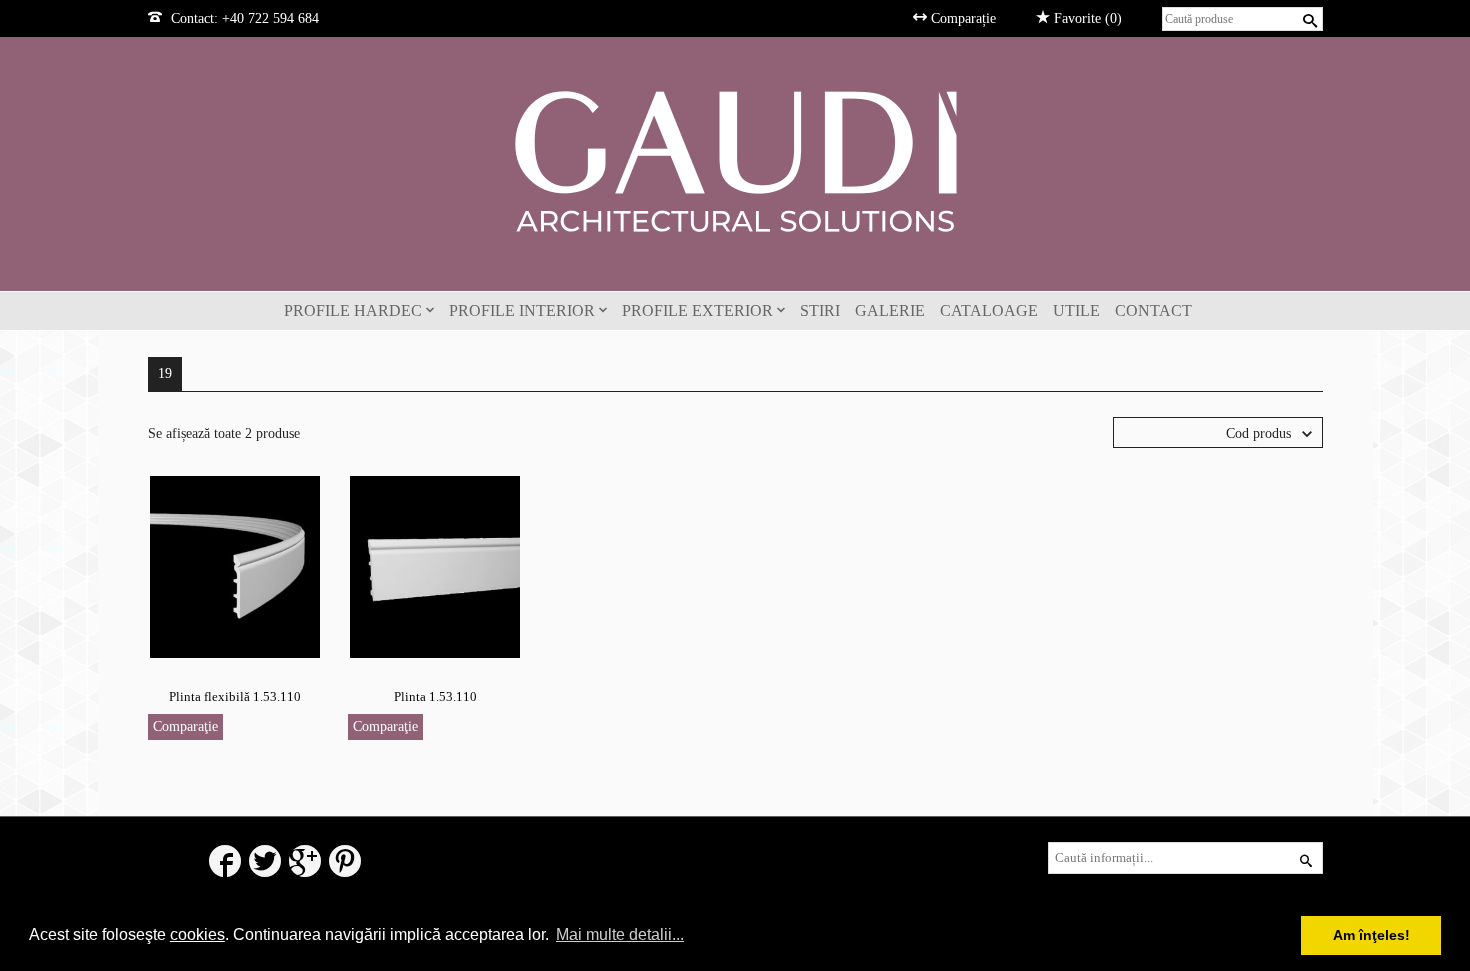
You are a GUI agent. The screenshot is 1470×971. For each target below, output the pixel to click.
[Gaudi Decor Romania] (735, 160)
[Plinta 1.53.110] (435, 565)
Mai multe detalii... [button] (620, 934)
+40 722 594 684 (270, 18)
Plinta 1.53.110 (435, 696)
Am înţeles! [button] (1371, 935)
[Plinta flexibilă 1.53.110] (235, 565)
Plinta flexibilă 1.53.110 (235, 696)
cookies (197, 934)
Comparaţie (185, 726)
